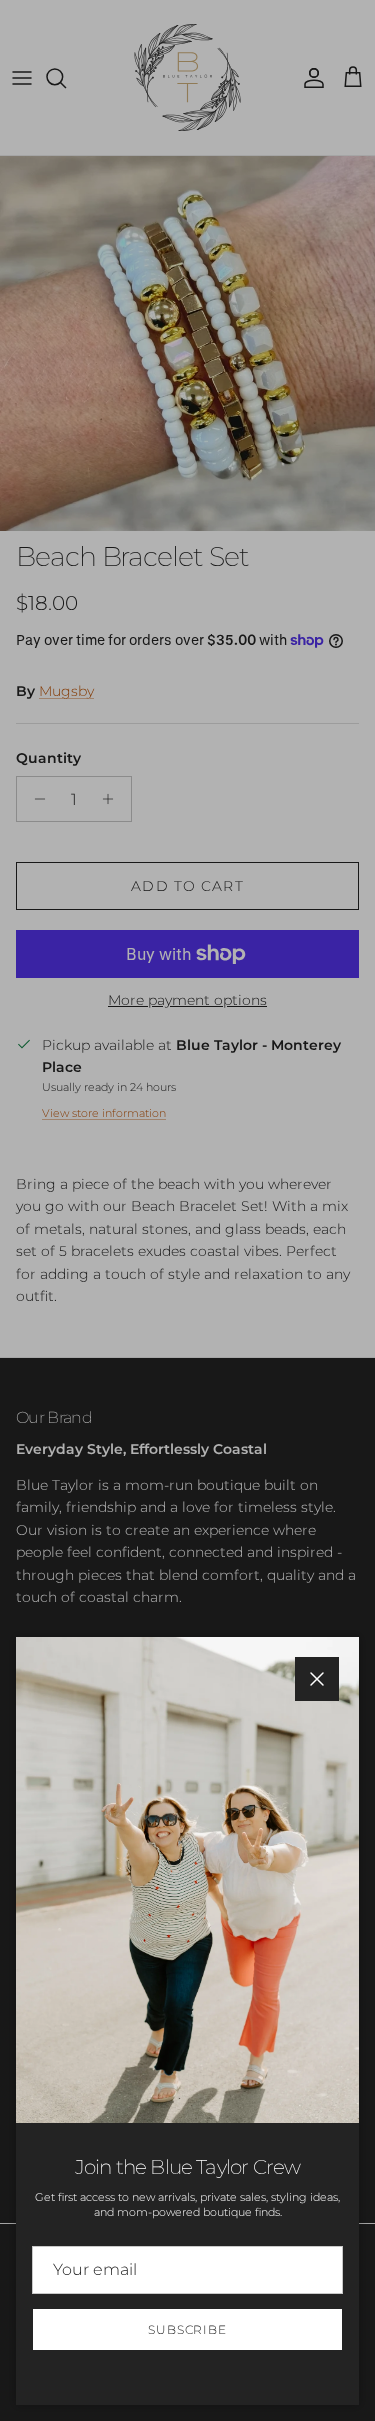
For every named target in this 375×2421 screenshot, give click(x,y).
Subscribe (188, 2329)
